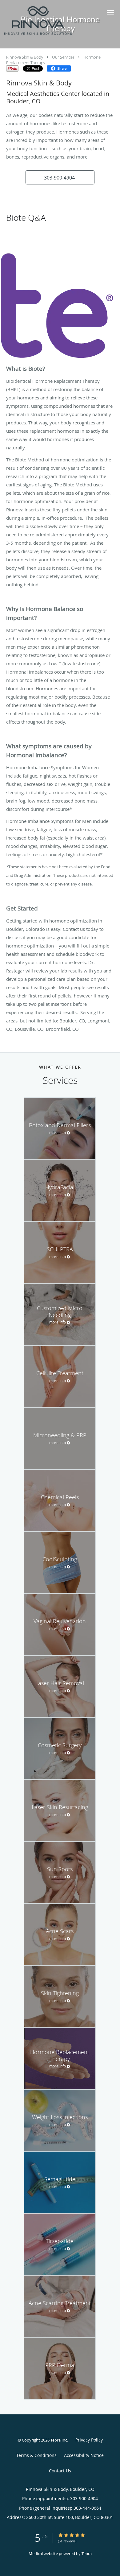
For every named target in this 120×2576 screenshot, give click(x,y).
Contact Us (60, 2471)
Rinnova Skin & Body (25, 57)
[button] (110, 12)
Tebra (87, 2553)
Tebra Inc (59, 2440)
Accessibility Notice (84, 2455)
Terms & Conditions (36, 2455)
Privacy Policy (89, 2440)
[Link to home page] (50, 21)
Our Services (63, 57)
